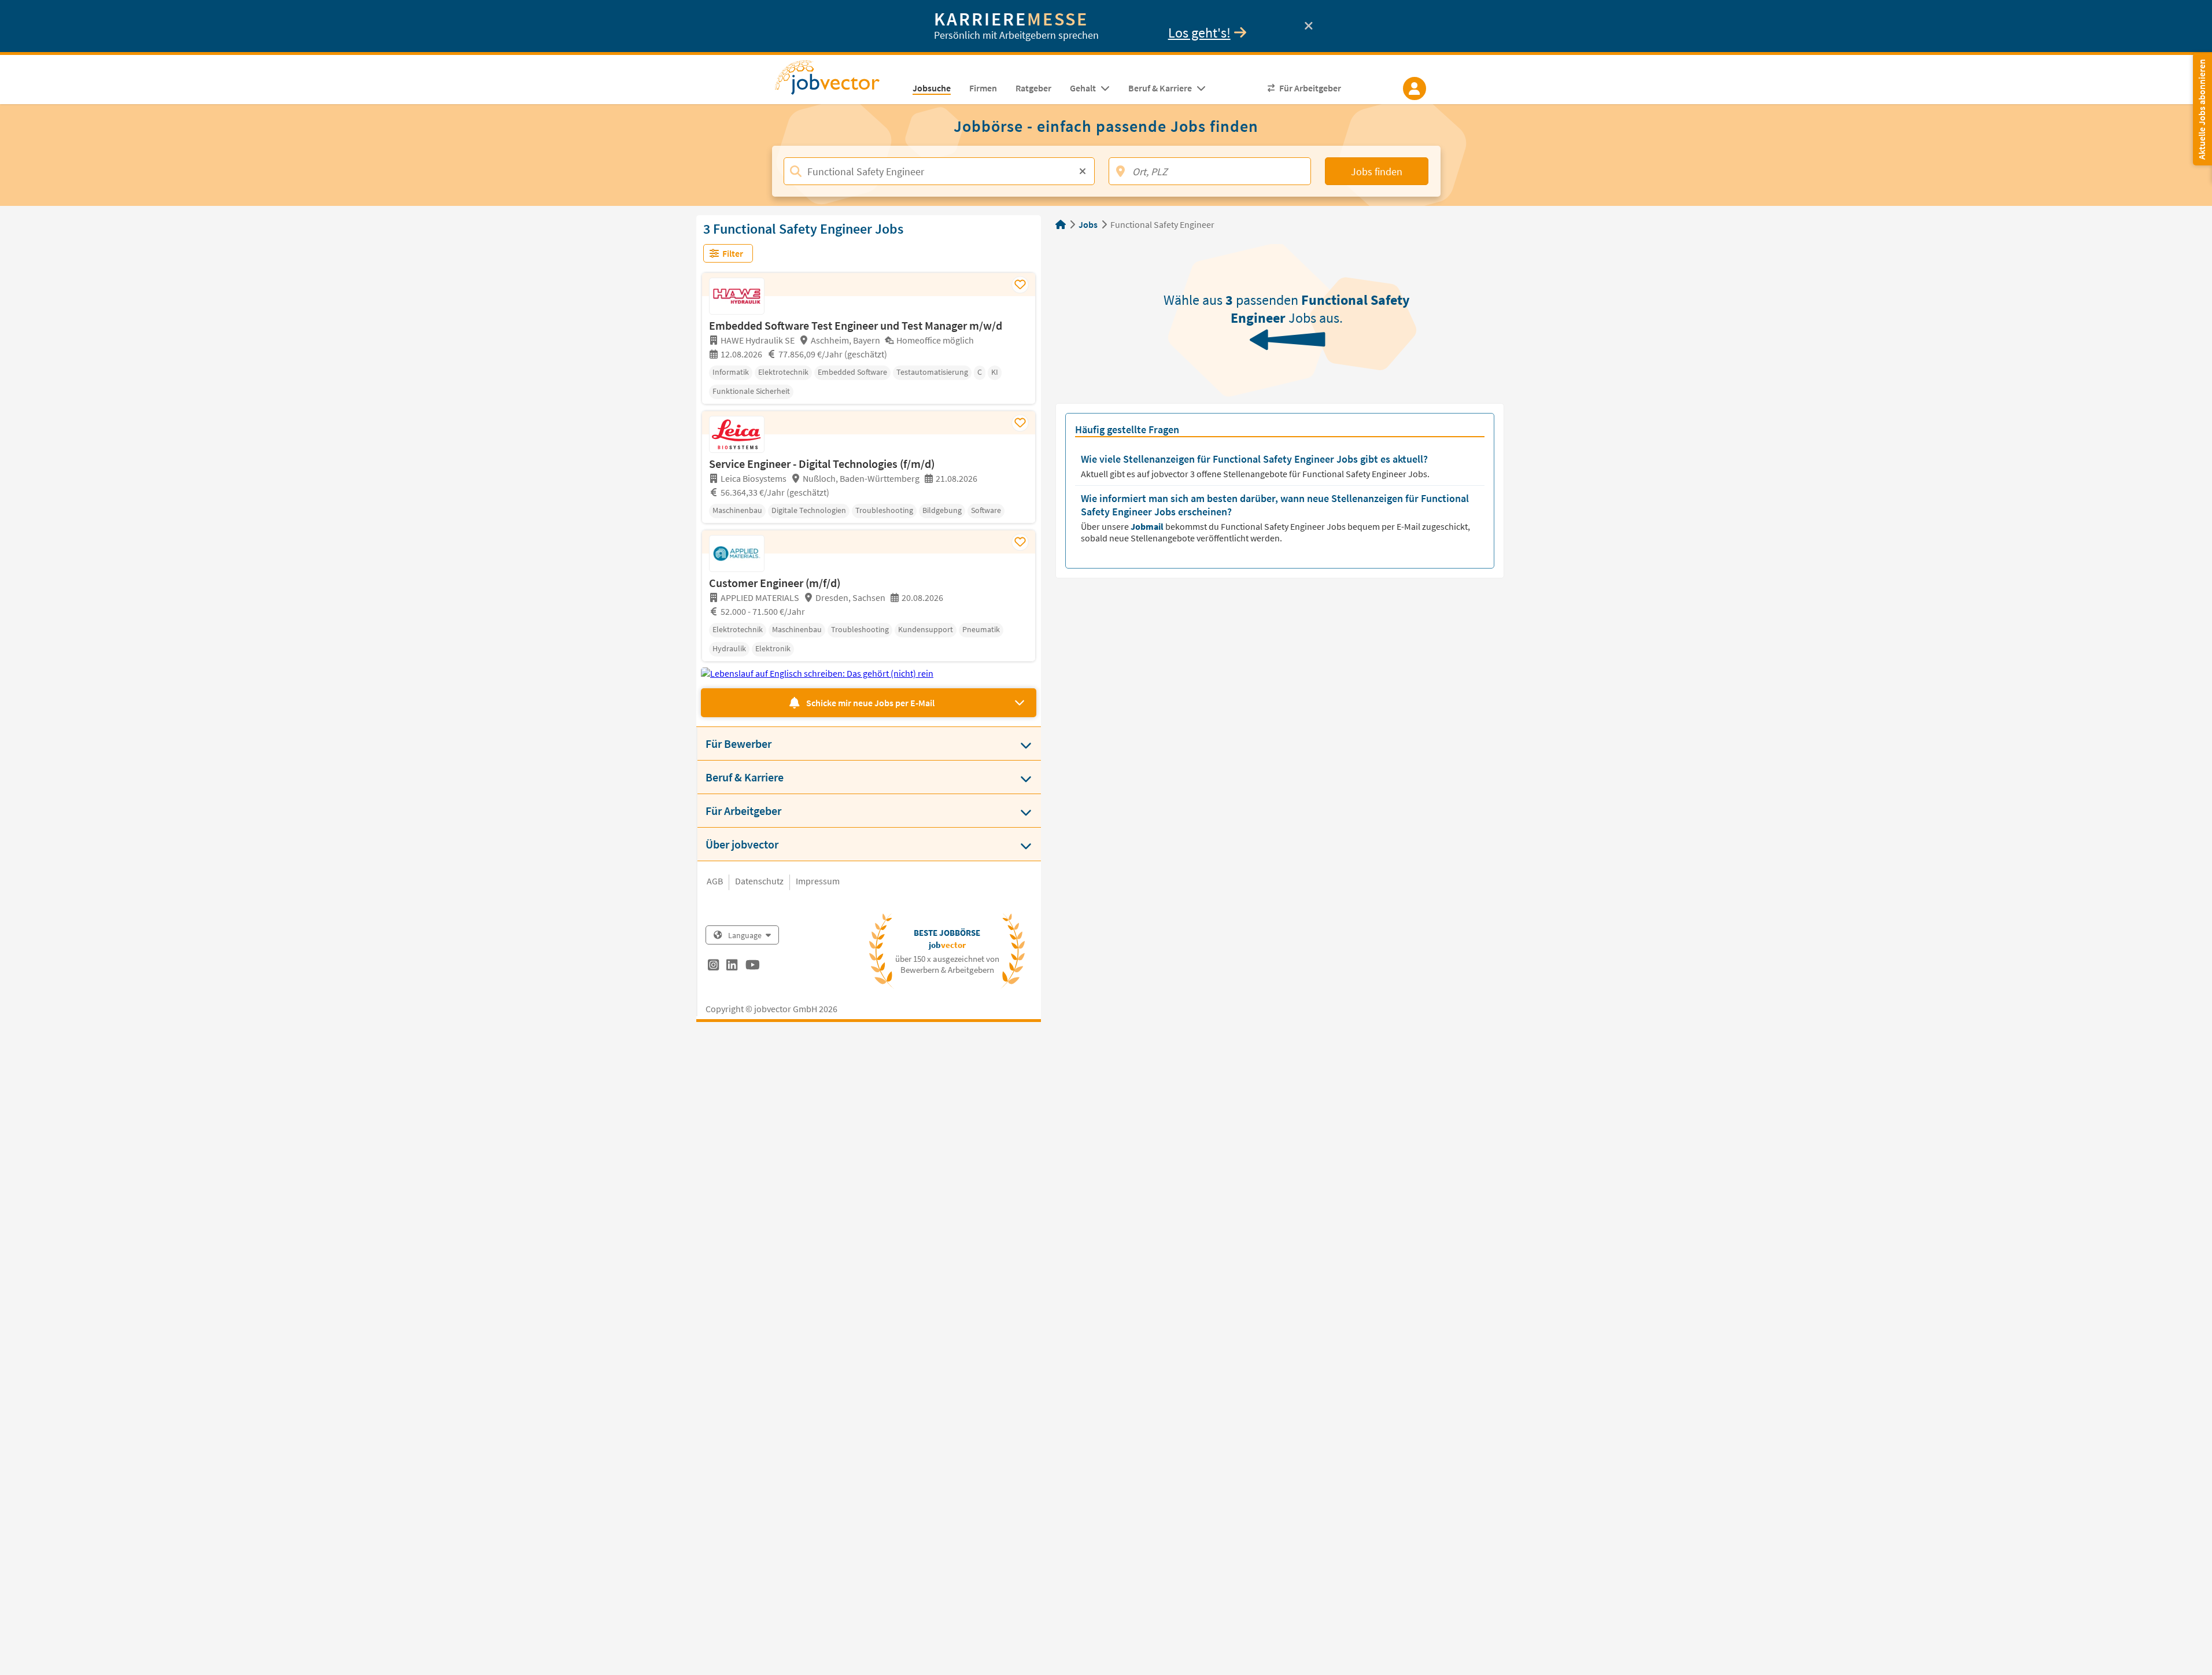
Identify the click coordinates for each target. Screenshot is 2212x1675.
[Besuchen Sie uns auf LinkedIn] (732, 966)
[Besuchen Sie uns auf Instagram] (713, 966)
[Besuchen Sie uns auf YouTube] (753, 966)
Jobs (1088, 224)
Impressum (818, 881)
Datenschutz (759, 881)
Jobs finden (1377, 171)
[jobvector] (839, 81)
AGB (715, 881)
